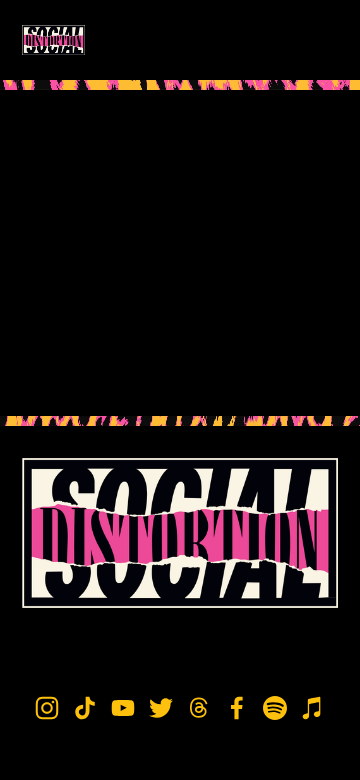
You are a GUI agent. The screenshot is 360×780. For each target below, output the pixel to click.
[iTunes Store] (313, 708)
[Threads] (199, 708)
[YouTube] (123, 708)
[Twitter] (161, 708)
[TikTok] (85, 708)
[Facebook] (237, 708)
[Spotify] (275, 708)
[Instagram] (47, 708)
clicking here (188, 377)
